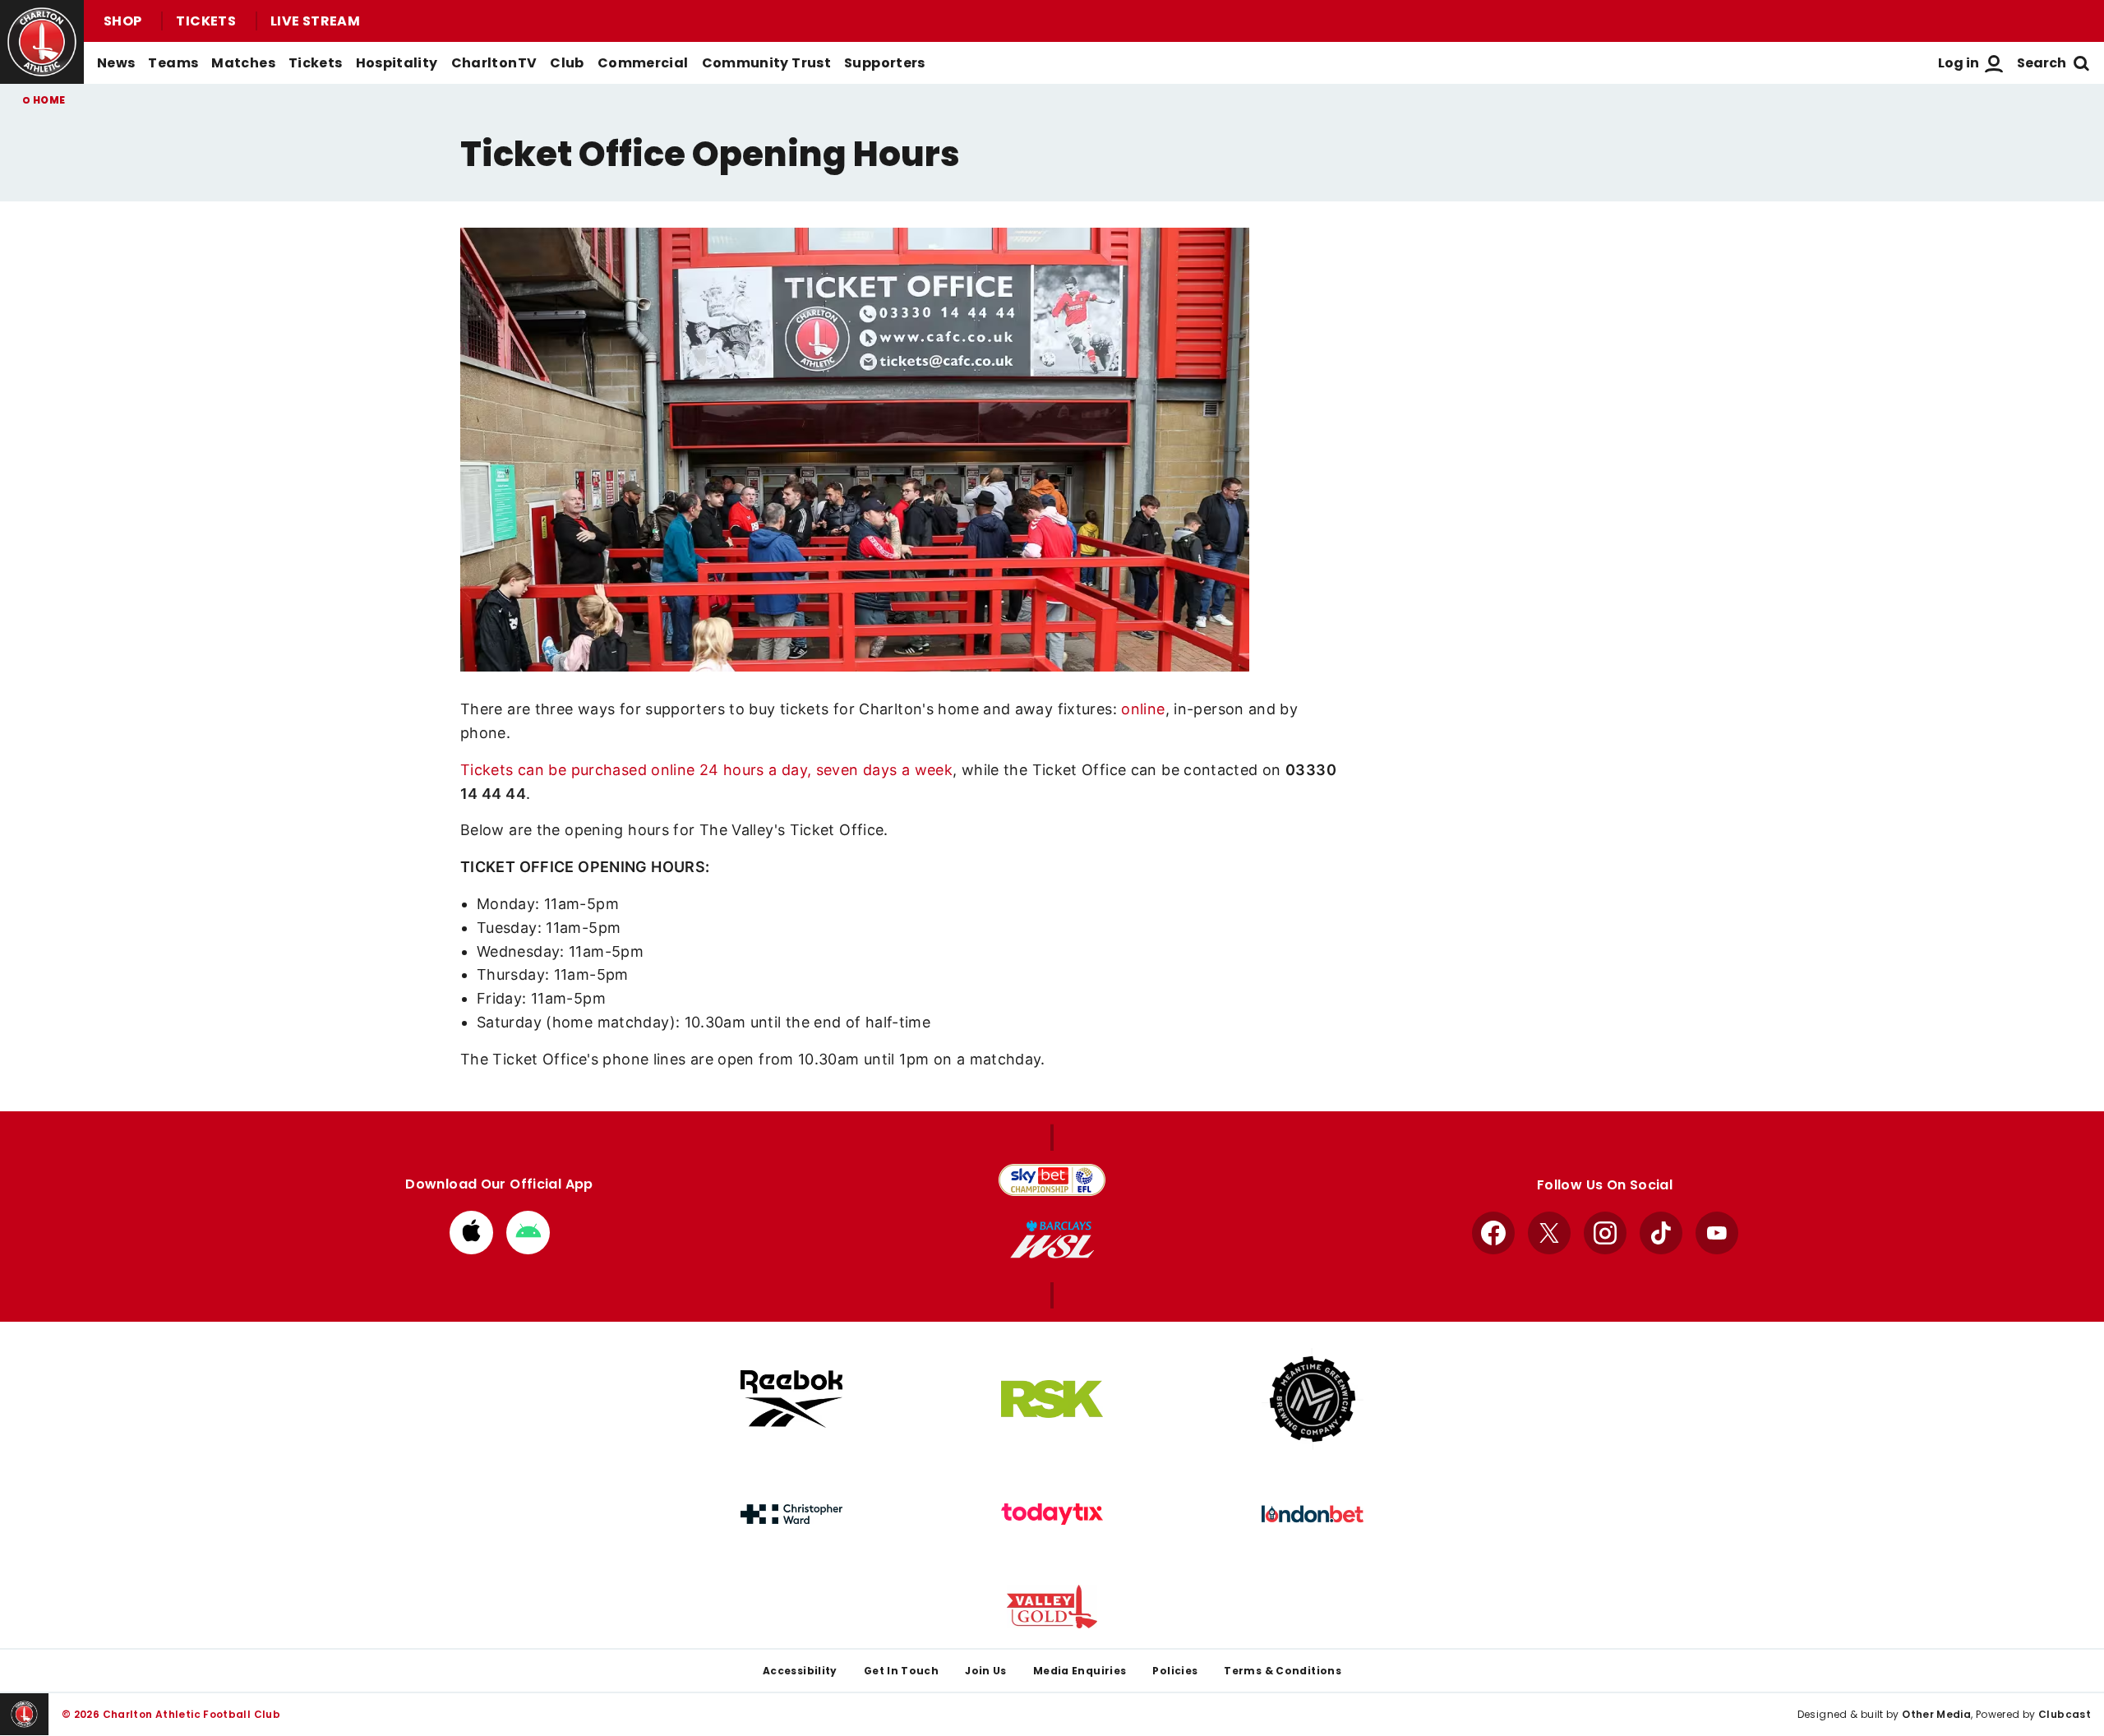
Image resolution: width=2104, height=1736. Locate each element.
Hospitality (397, 63)
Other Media (1936, 1714)
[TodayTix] (1052, 1514)
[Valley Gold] (1052, 1607)
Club (567, 63)
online (1143, 709)
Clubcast (2065, 1714)
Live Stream (315, 21)
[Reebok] (791, 1399)
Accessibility (800, 1671)
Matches (243, 63)
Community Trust (767, 63)
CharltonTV (494, 63)
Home (49, 100)
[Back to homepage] (42, 42)
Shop (122, 21)
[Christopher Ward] (791, 1514)
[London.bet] (1313, 1514)
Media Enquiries (1080, 1671)
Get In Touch (901, 1671)
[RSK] (1052, 1399)
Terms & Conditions (1283, 1671)
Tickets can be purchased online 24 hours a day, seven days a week (706, 770)
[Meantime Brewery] (1313, 1399)
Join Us (986, 1671)
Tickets (206, 21)
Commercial (643, 63)
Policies (1175, 1671)
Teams (173, 63)
